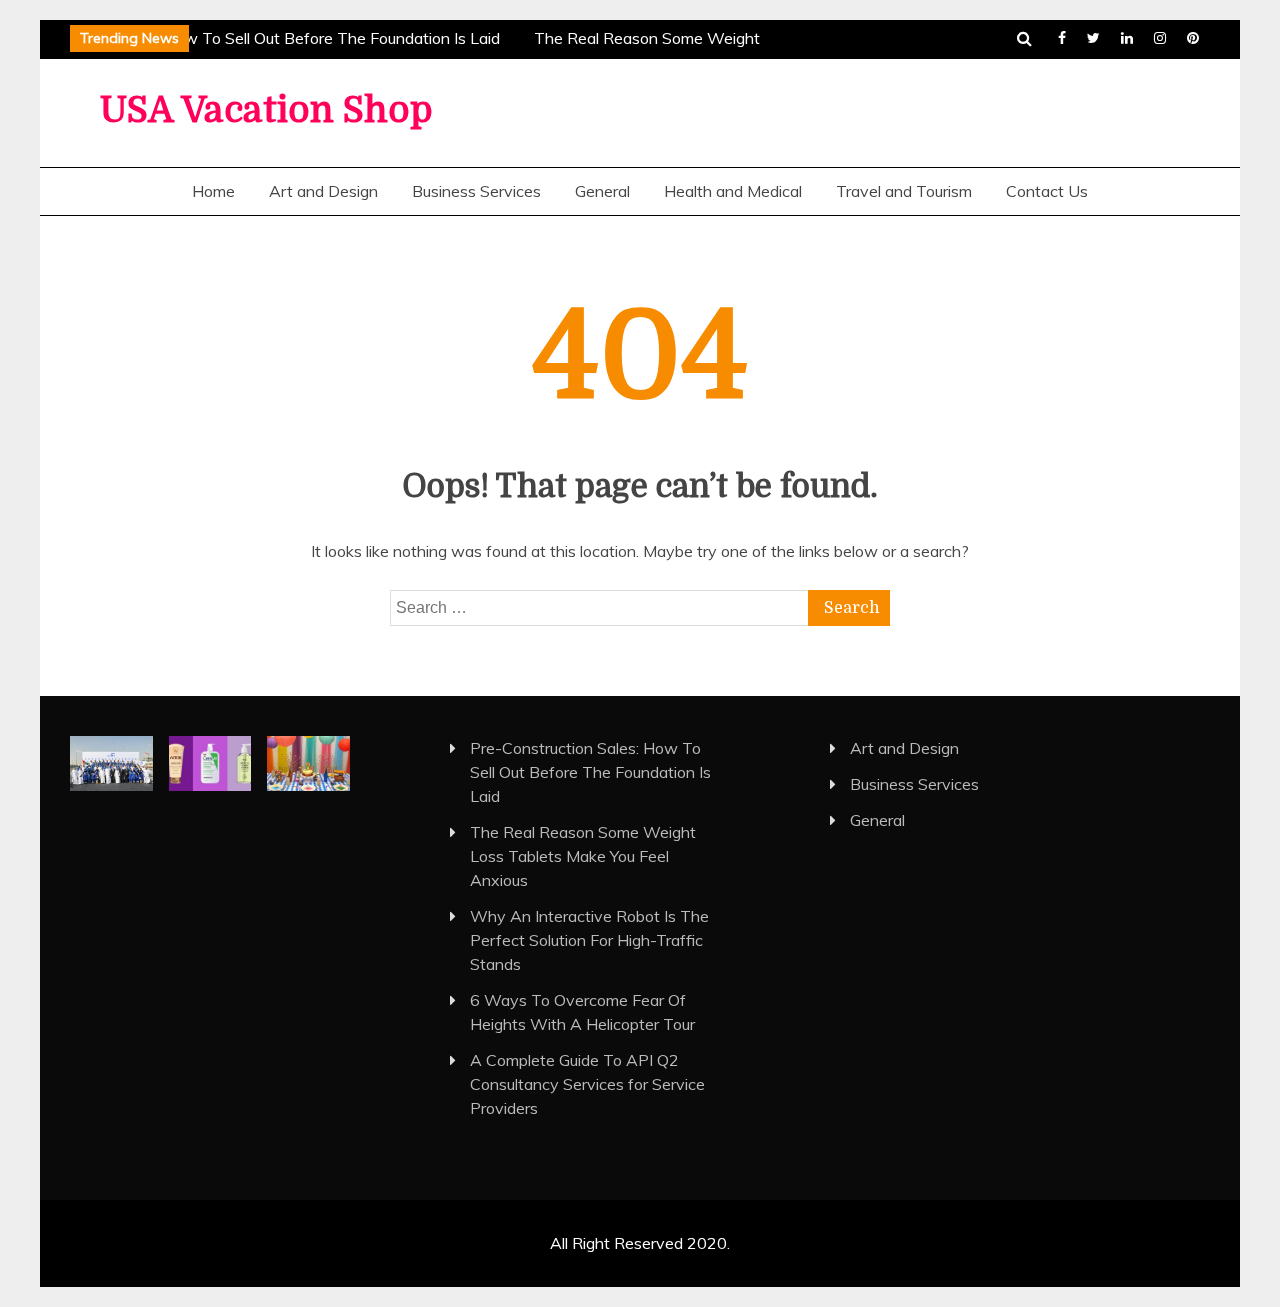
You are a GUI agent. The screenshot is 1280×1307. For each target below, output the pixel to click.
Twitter (1093, 38)
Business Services (476, 191)
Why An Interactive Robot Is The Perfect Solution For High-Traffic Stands (589, 940)
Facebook (1062, 38)
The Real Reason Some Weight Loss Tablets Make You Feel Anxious (583, 856)
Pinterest (1193, 38)
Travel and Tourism (904, 191)
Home (213, 191)
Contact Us (1047, 191)
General (602, 191)
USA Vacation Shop (266, 110)
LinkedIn (1127, 38)
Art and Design (323, 191)
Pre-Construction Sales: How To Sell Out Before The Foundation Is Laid (590, 772)
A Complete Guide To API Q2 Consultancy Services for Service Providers (587, 1084)
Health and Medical (733, 191)
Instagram (1160, 38)
